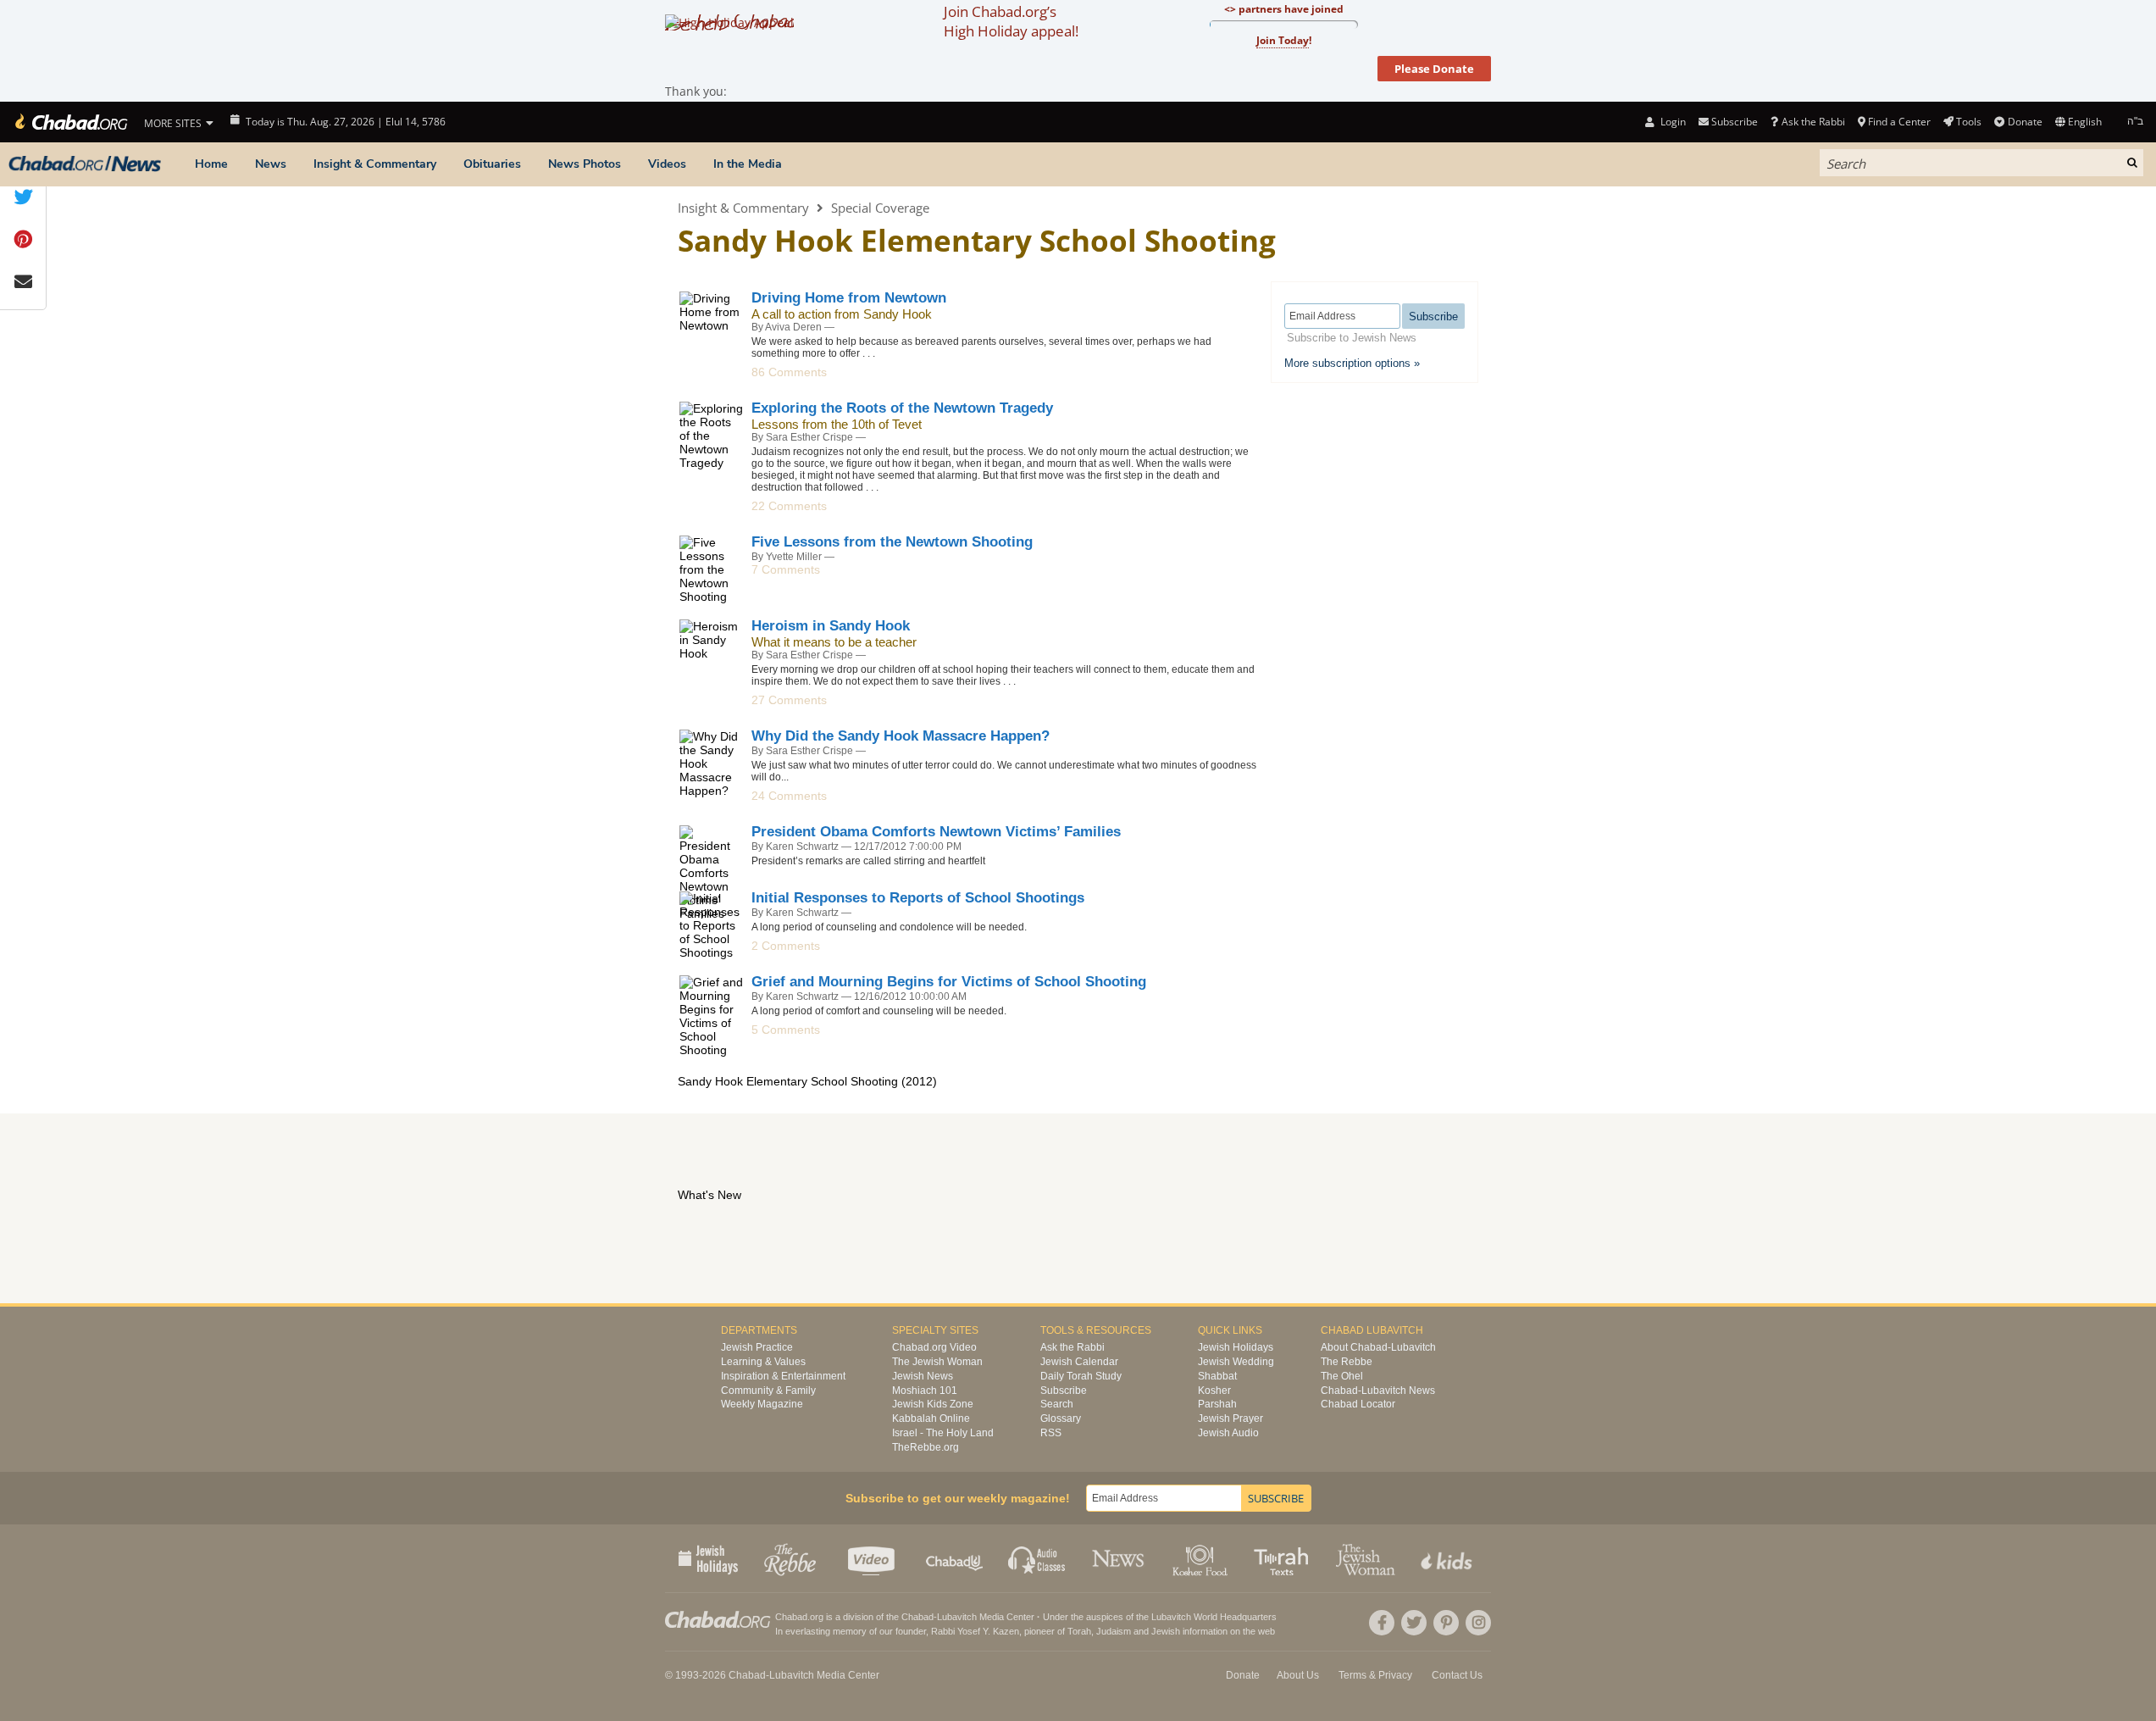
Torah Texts (1284, 1558)
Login (1671, 122)
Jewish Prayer (1230, 1418)
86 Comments (789, 372)
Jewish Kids (1448, 1558)
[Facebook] (1382, 1623)
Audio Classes (1037, 1558)
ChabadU (955, 1558)
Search (1057, 1404)
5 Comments (786, 1030)
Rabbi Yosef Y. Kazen (975, 1631)
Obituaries (492, 164)
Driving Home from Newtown (849, 298)
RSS (1051, 1433)
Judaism (1114, 1631)
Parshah (1217, 1404)
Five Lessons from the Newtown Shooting (892, 542)
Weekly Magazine (762, 1404)
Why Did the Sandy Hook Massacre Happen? (901, 736)
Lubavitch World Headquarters (1214, 1617)
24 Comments (789, 796)
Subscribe (1064, 1391)
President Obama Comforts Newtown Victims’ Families (936, 832)
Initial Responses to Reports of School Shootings (918, 898)
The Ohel (1342, 1376)
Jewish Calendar (1079, 1362)
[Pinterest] (1446, 1623)
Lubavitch (957, 1617)
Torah (1079, 1631)
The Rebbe (1347, 1362)
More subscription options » (1352, 363)
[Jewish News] (85, 164)
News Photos (585, 164)
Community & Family (768, 1391)
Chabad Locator (1358, 1404)
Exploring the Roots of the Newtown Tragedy (902, 408)
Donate (2025, 122)
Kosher (1214, 1391)
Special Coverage (880, 208)
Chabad (917, 1617)
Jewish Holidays (1236, 1347)
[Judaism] (70, 122)
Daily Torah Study (1081, 1376)
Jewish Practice (757, 1347)
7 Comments (786, 569)
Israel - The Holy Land (943, 1433)
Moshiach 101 (925, 1391)
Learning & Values (763, 1362)
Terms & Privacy (1375, 1675)
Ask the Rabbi (1813, 122)
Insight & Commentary (375, 164)
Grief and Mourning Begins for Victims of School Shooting (949, 982)
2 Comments (786, 946)
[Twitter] (1414, 1623)
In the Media (748, 164)
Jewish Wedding (1236, 1362)
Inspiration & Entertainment (783, 1376)
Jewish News (923, 1376)
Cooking (1202, 1558)
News (271, 164)
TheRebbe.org (926, 1447)
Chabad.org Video (934, 1347)
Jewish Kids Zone (933, 1404)
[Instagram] (1478, 1623)
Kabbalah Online (931, 1418)
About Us (1298, 1675)
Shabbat (1217, 1376)
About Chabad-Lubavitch (1378, 1347)
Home (211, 164)
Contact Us (1457, 1675)
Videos (667, 164)
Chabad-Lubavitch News (1378, 1391)
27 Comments (789, 700)
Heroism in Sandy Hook (831, 626)
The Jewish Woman (937, 1362)
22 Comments (789, 506)
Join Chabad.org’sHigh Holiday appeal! (1011, 21)
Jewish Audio (1228, 1433)
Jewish (1166, 1631)
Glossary (1061, 1418)
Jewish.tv (873, 1558)
